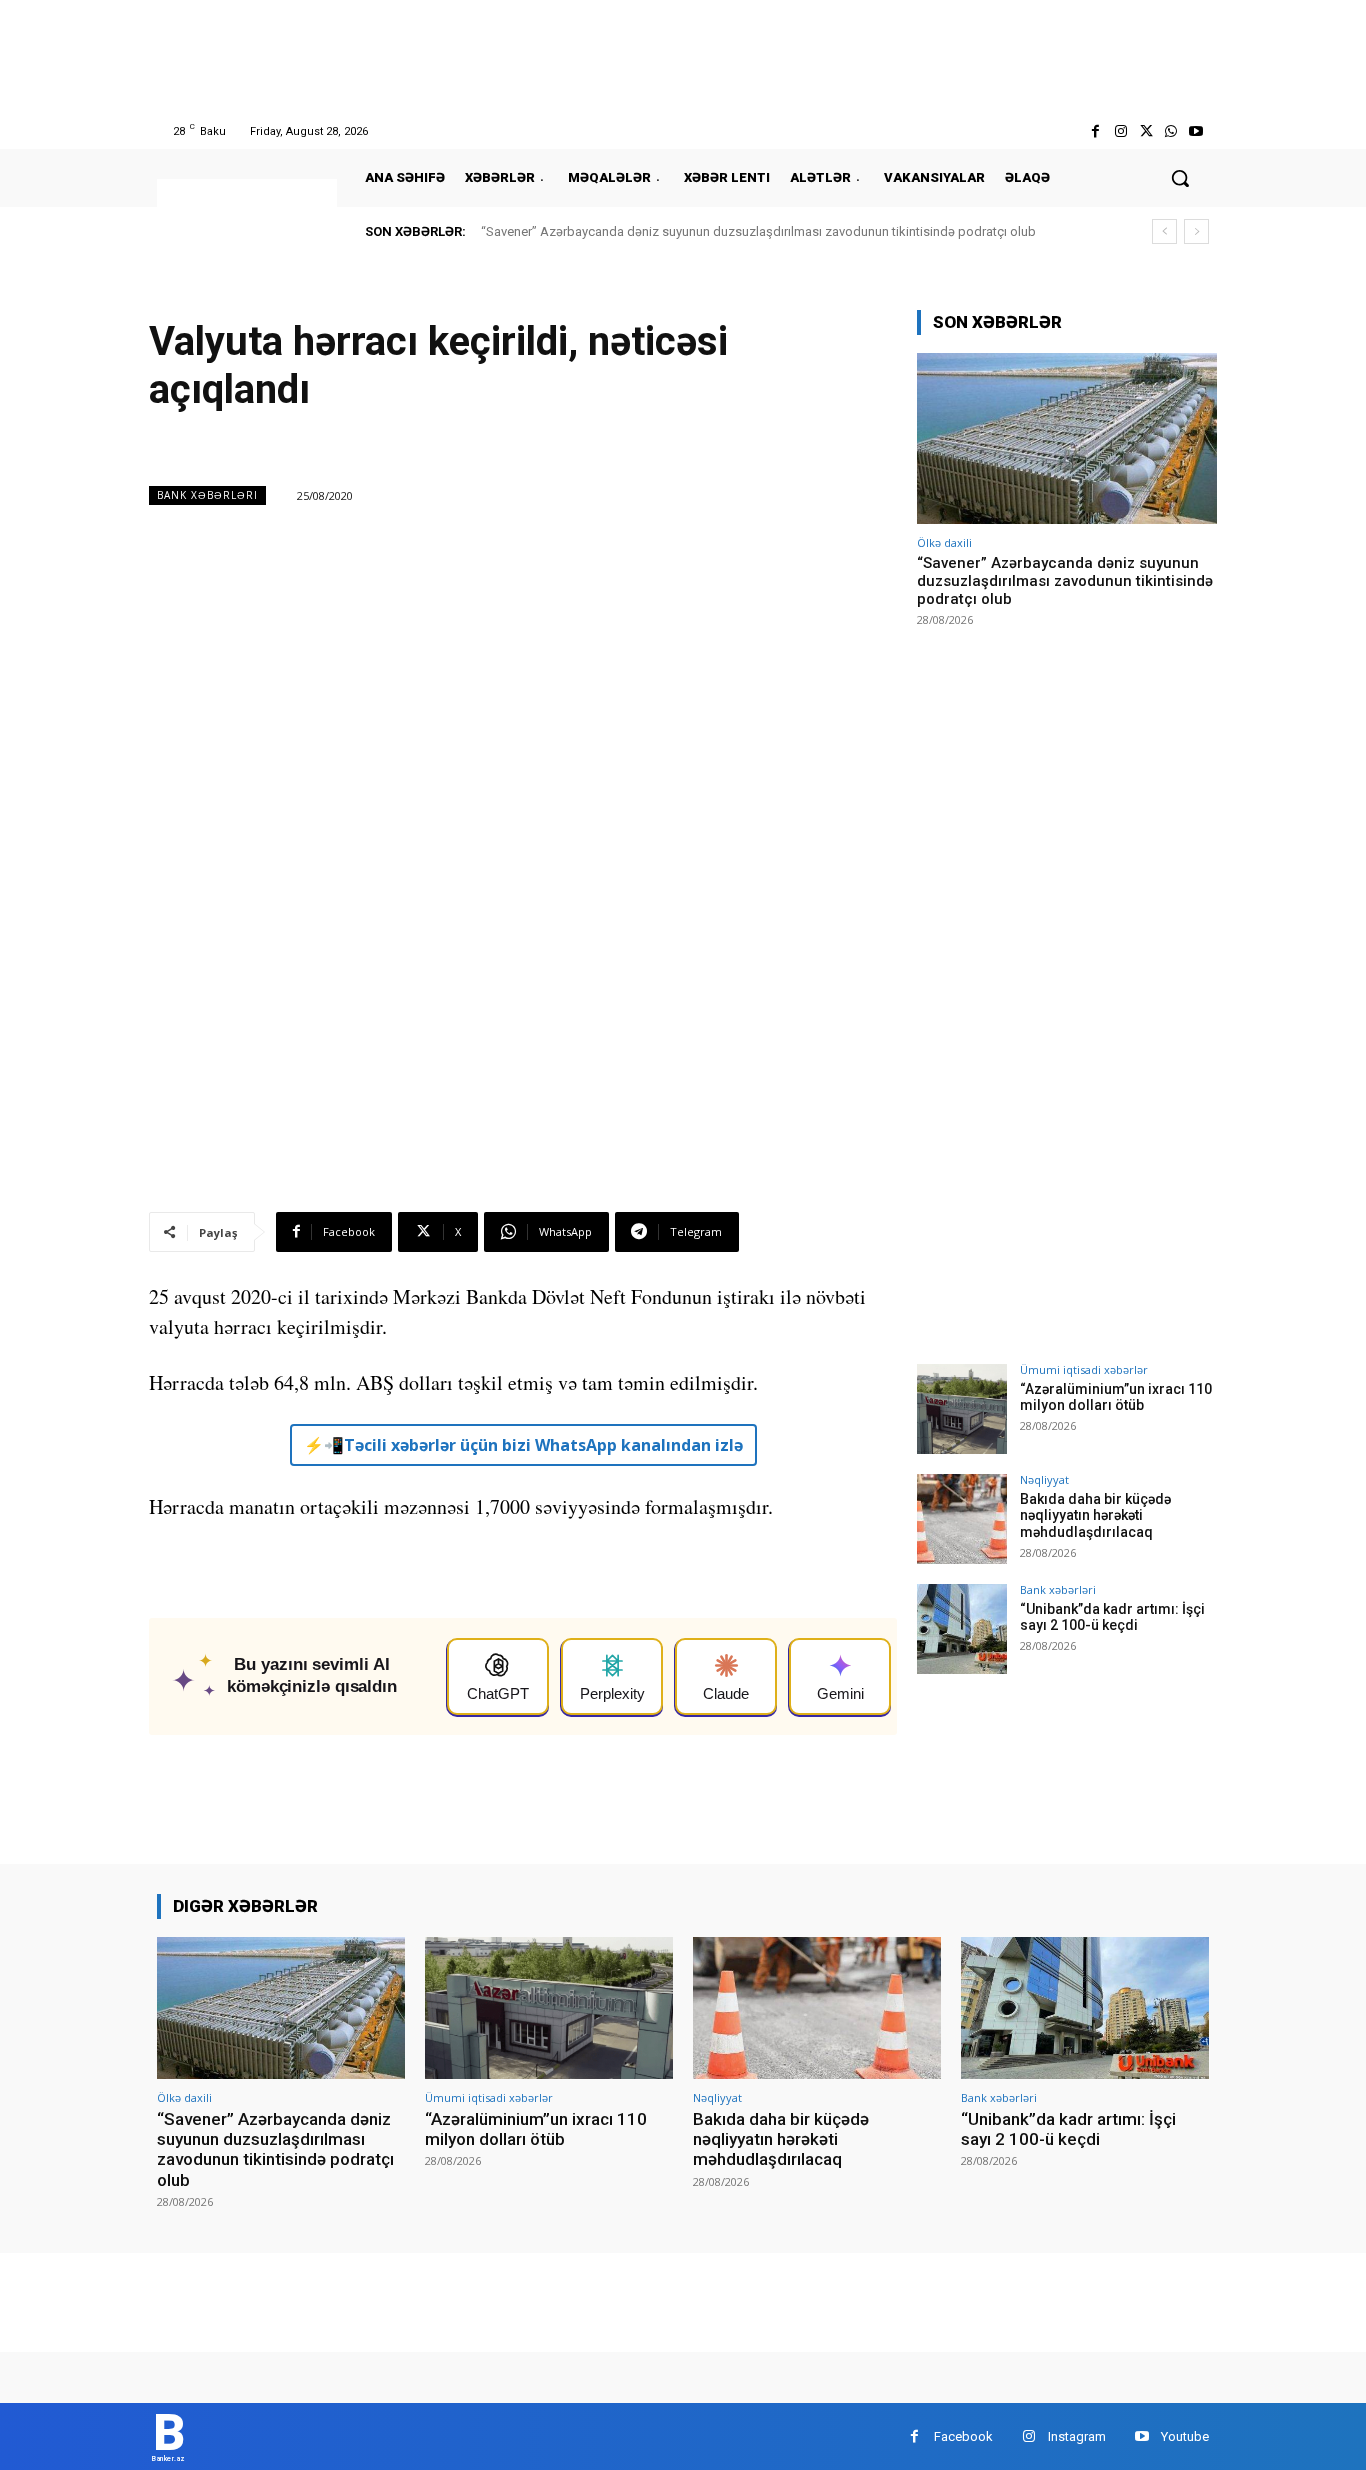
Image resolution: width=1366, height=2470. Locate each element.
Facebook (963, 2436)
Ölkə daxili (944, 542)
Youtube (1185, 2436)
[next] (1196, 231)
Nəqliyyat (1044, 1479)
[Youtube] (1196, 131)
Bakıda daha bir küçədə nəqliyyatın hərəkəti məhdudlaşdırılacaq (1095, 1516)
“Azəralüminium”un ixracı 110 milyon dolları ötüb (1116, 1397)
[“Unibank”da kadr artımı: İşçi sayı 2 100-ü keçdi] (962, 1629)
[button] (1180, 178)
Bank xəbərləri (207, 495)
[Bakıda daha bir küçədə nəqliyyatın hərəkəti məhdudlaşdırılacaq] (962, 1519)
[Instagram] (1120, 131)
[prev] (1164, 231)
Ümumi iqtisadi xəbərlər (1084, 1369)
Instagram (1077, 2436)
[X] (1145, 131)
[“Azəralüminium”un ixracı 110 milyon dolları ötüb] (962, 1409)
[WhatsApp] (1171, 131)
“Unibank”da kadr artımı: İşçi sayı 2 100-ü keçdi (1112, 1617)
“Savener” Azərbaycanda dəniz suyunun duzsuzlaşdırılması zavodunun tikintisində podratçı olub (758, 231)
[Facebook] (1095, 131)
